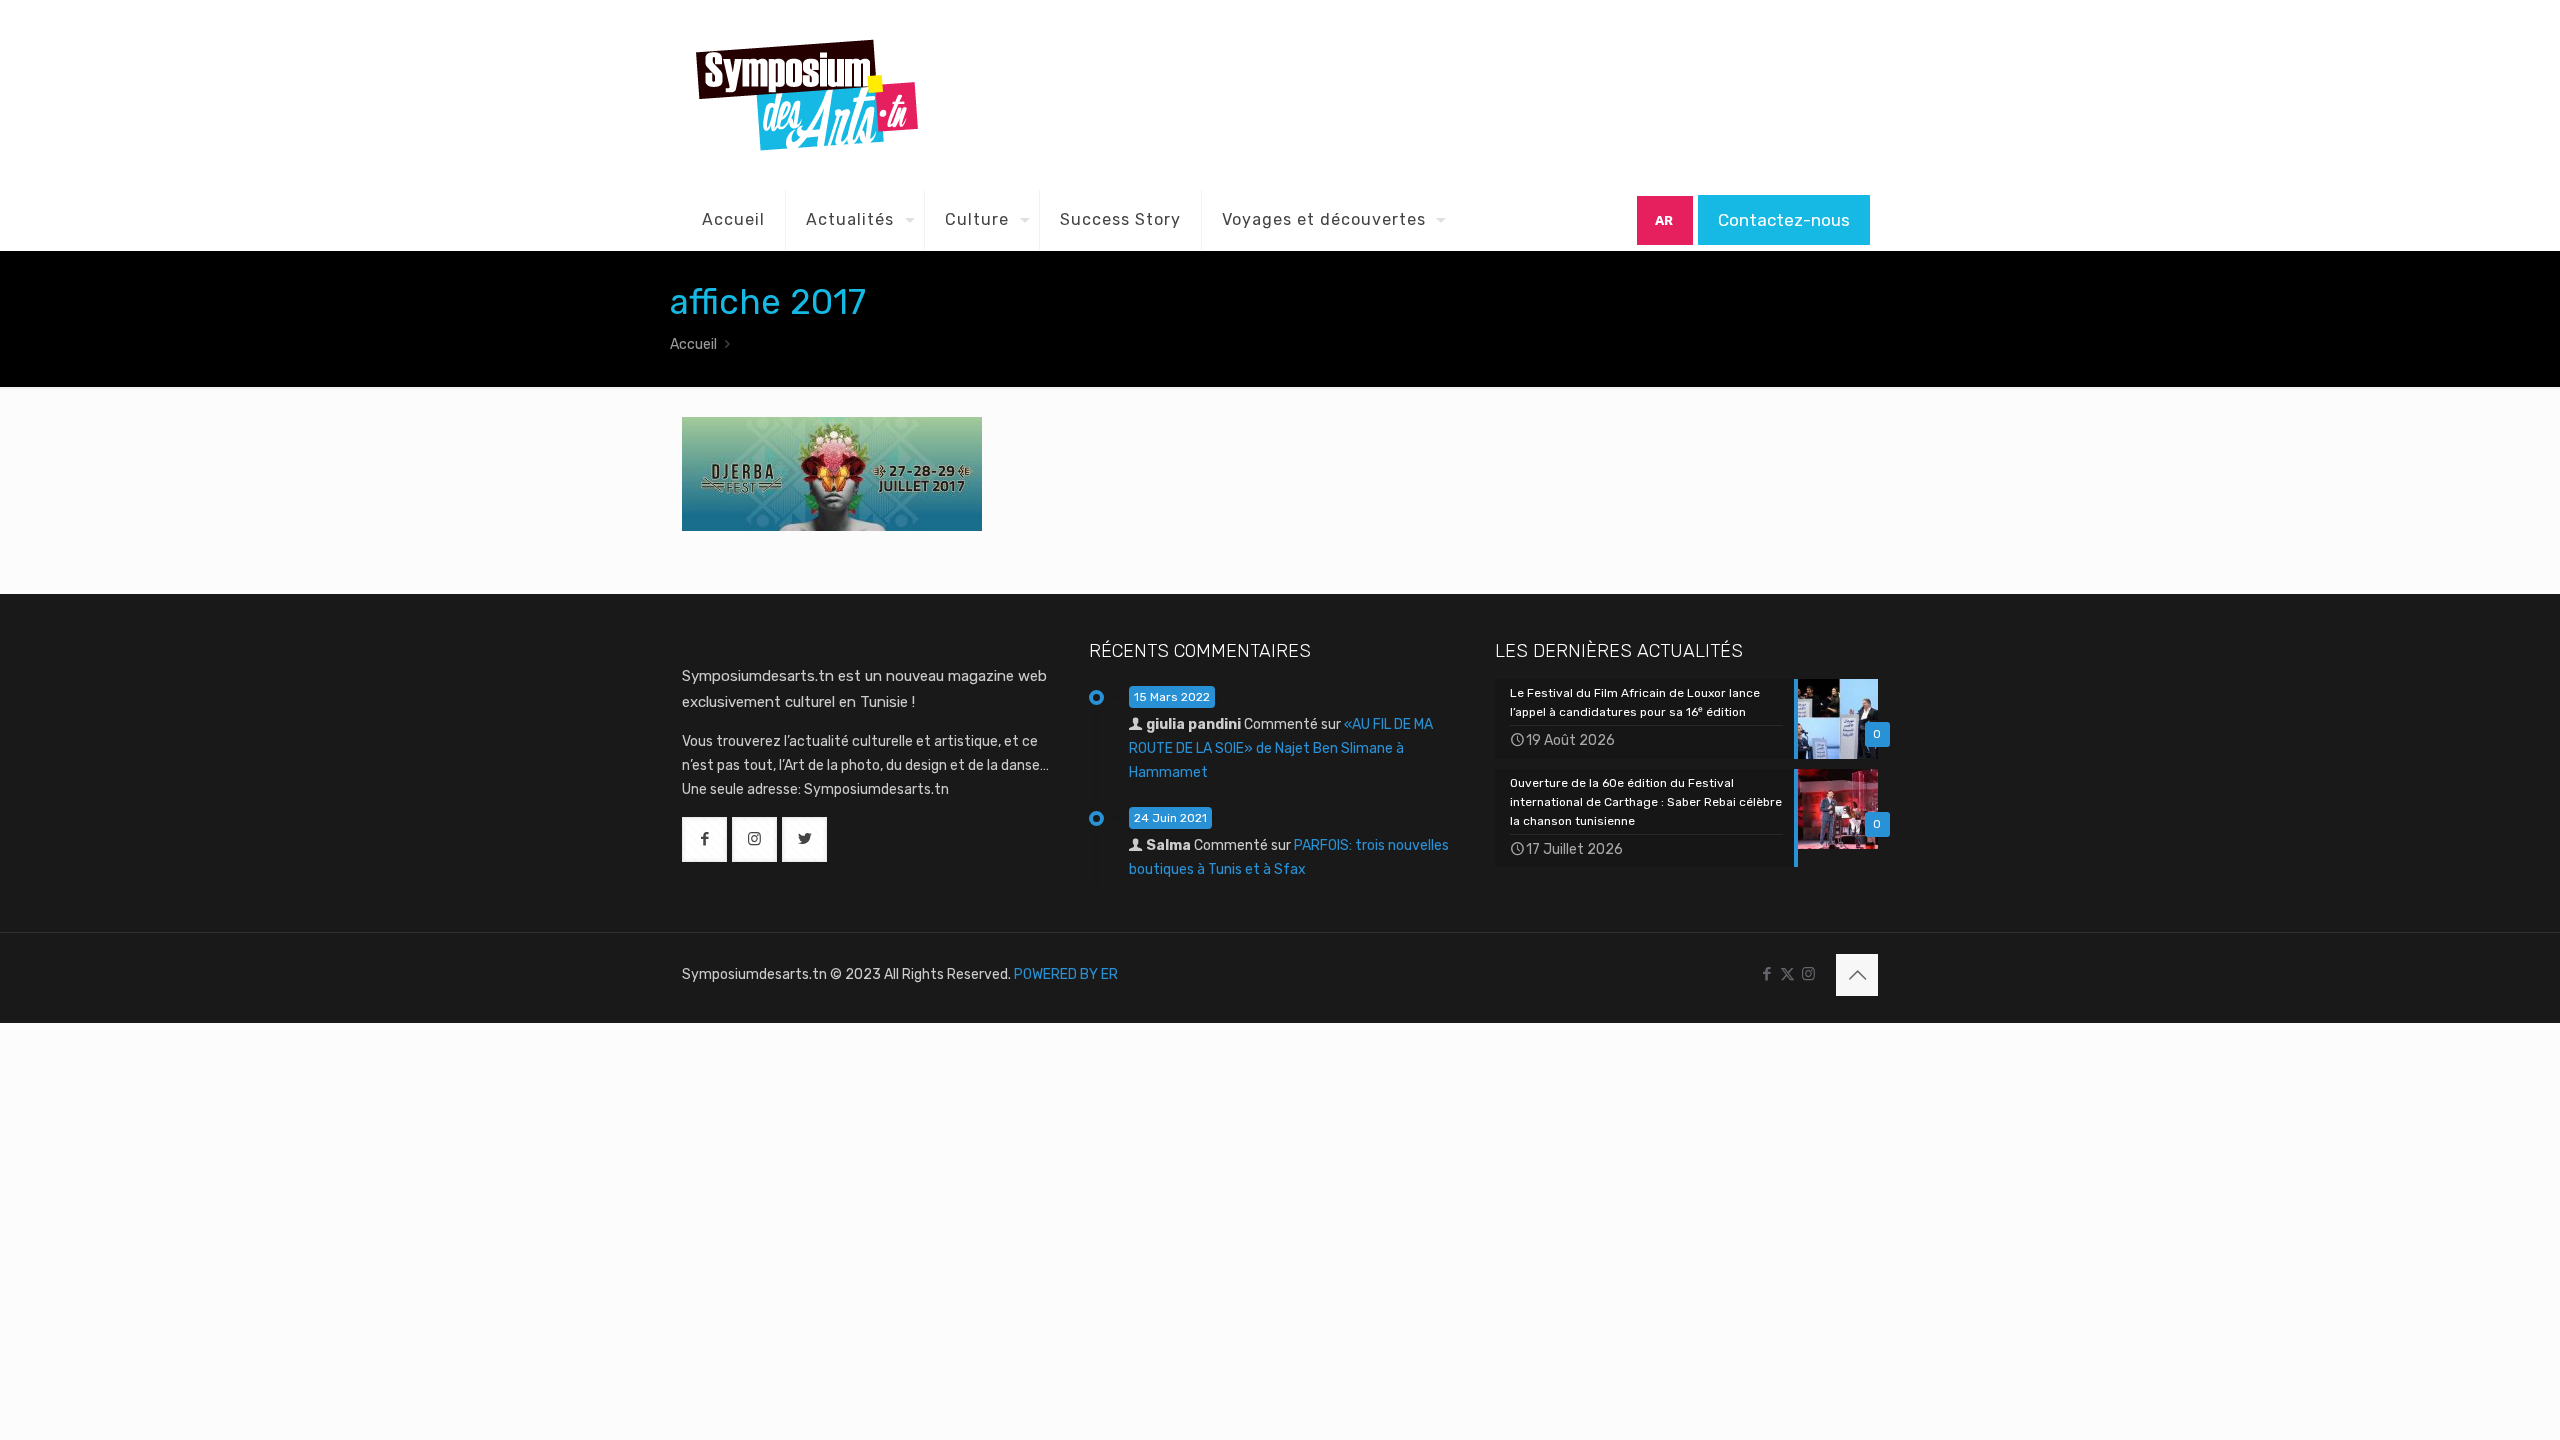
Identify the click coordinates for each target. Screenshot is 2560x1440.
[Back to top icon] (1857, 975)
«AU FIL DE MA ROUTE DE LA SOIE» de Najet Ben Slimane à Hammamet (1281, 748)
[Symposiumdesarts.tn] (807, 95)
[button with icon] (704, 839)
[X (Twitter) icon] (1787, 974)
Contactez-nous (1784, 220)
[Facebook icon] (1766, 974)
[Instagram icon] (1808, 974)
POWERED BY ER (1066, 974)
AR (1664, 220)
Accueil (693, 344)
